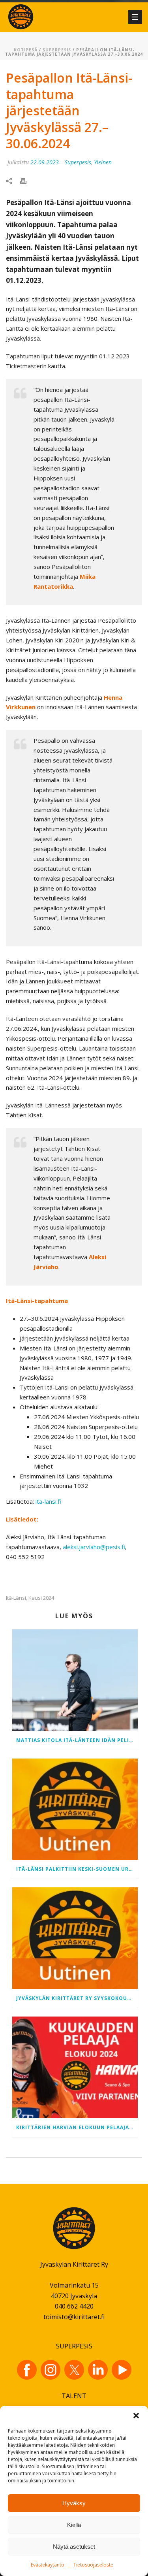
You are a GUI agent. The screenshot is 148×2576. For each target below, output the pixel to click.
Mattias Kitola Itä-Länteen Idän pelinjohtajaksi (77, 1740)
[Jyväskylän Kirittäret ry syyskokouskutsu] (75, 1938)
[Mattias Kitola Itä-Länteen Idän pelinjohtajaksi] (75, 1680)
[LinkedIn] (98, 2370)
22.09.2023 (45, 162)
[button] (136, 2416)
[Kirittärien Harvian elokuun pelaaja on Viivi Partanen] (75, 2067)
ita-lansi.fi (48, 1501)
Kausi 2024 (41, 1598)
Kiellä (74, 2525)
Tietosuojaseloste (93, 2565)
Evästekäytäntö (48, 2565)
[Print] (27, 180)
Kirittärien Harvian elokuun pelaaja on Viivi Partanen (77, 2127)
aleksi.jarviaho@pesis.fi (94, 1547)
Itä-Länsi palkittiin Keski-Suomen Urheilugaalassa (77, 1869)
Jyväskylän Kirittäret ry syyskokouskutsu (77, 1998)
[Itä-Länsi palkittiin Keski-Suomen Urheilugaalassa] (75, 1809)
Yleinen (103, 162)
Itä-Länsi (16, 1598)
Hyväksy (74, 2503)
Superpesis (57, 50)
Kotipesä (26, 50)
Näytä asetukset (74, 2547)
